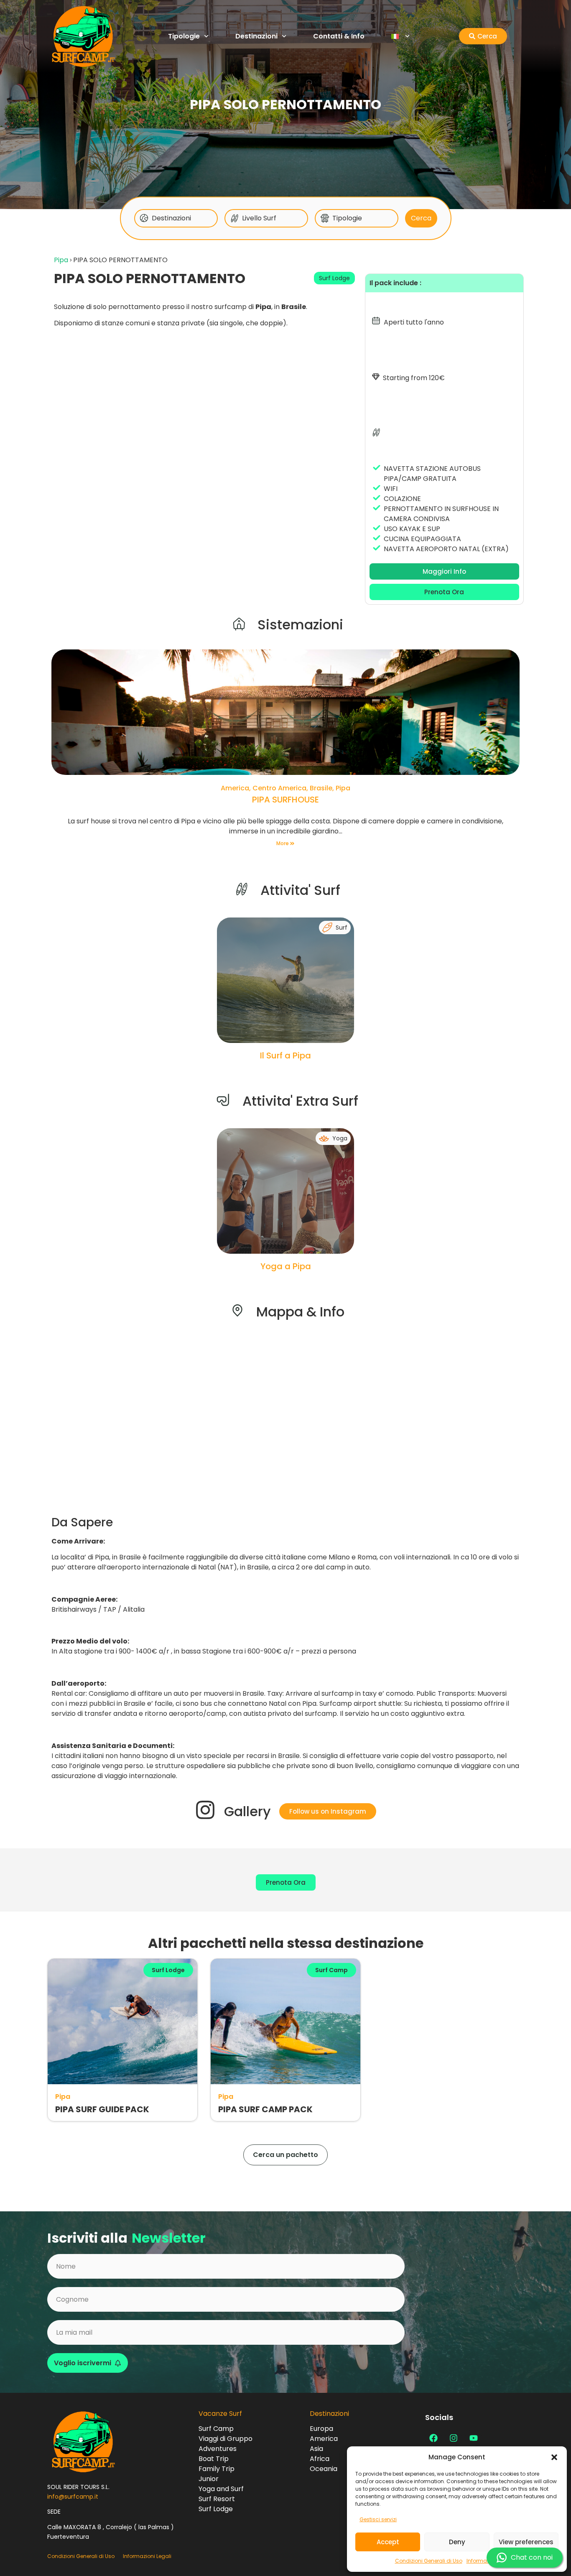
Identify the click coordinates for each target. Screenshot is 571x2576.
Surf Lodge (334, 278)
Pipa (61, 260)
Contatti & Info (339, 36)
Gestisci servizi (378, 2519)
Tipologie (184, 36)
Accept (388, 2542)
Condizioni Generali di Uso (429, 2561)
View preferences (526, 2542)
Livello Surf (259, 218)
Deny (457, 2542)
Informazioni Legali (147, 2556)
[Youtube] (474, 2438)
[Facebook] (433, 2438)
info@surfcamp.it (73, 2497)
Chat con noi (532, 2557)
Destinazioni (256, 36)
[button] (554, 2457)
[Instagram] (454, 2438)
